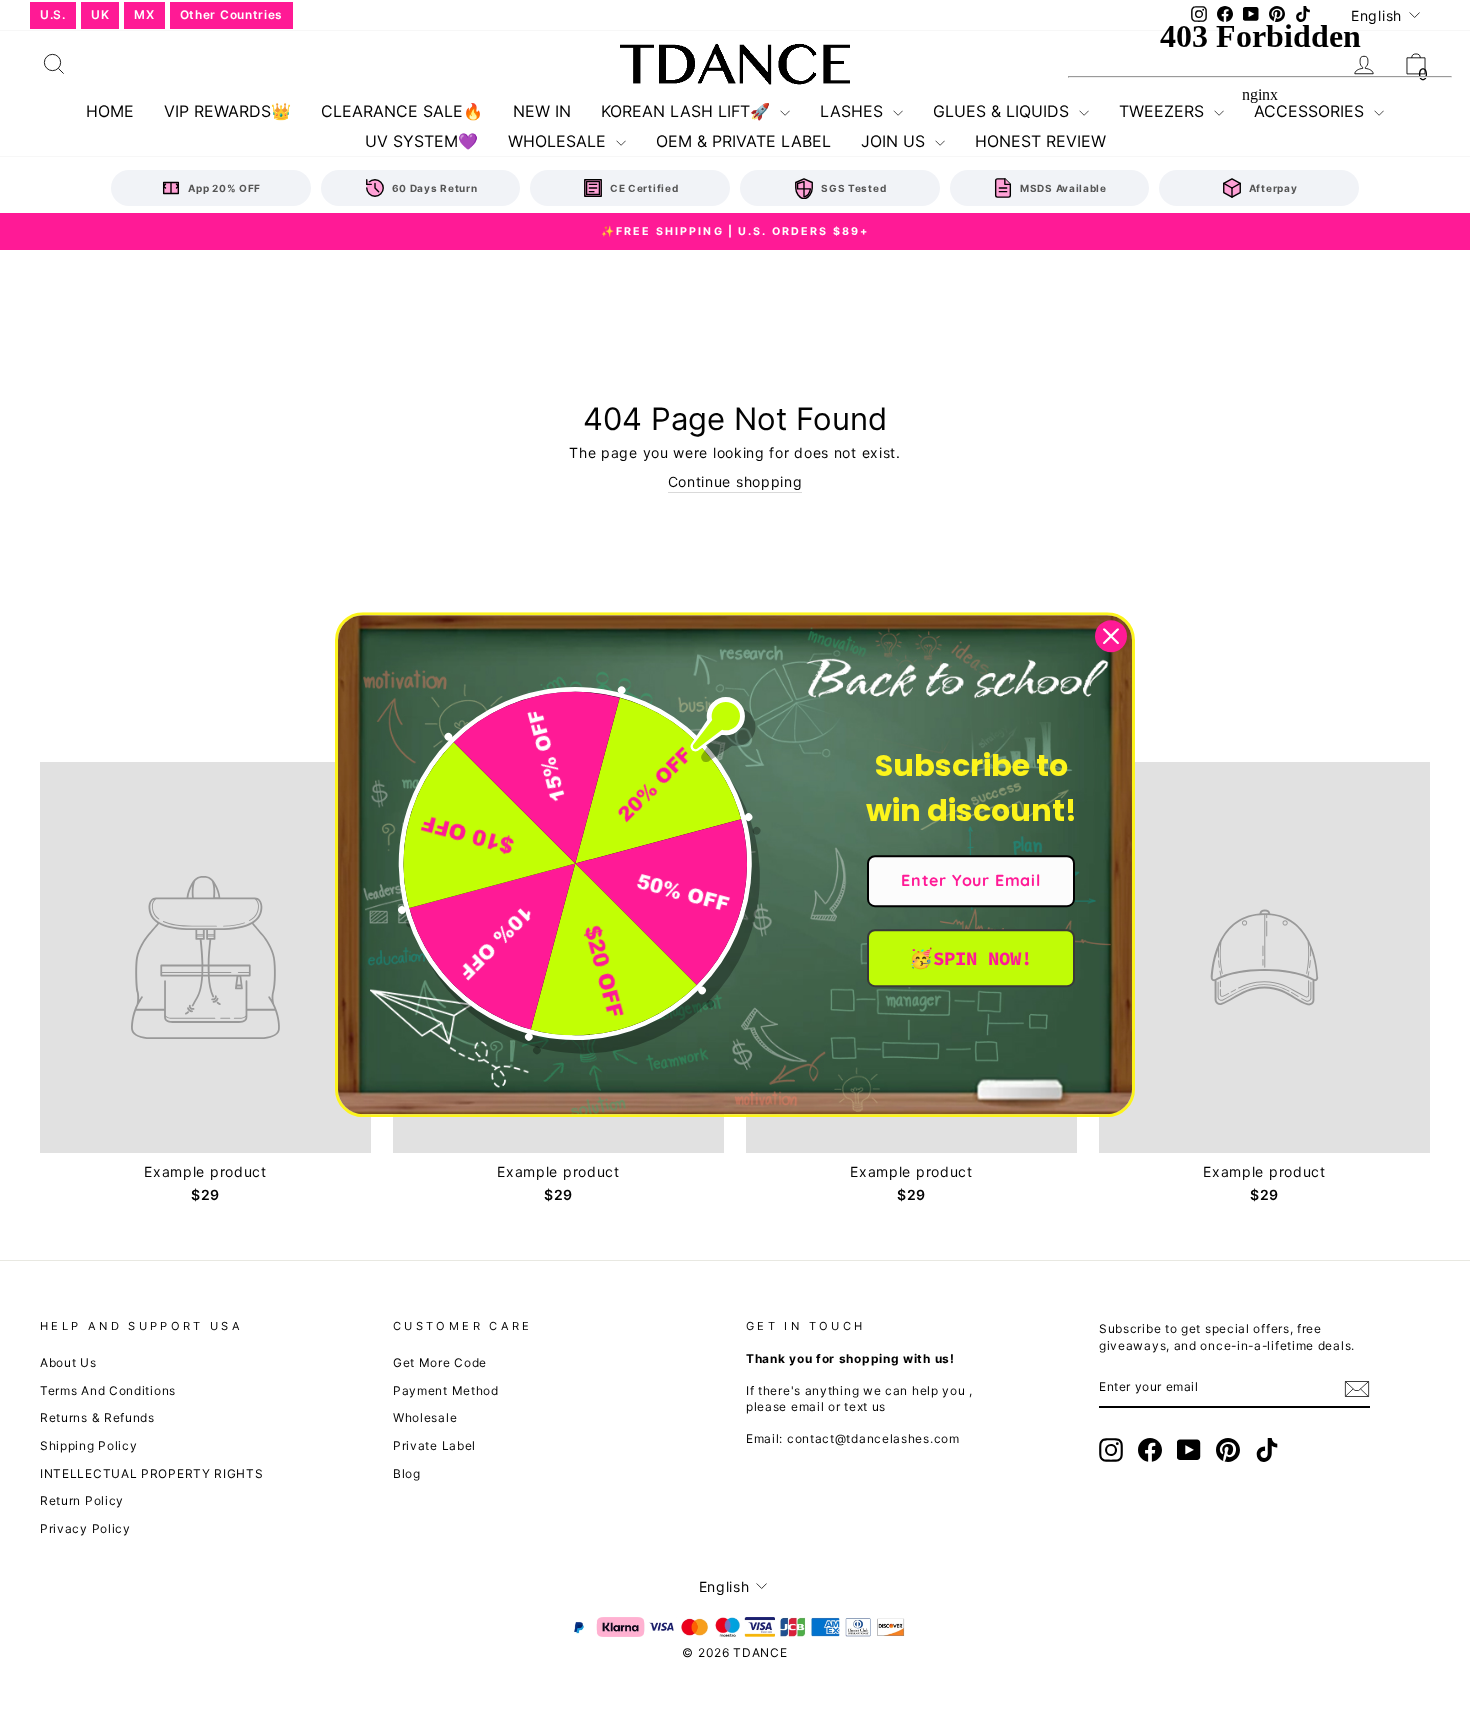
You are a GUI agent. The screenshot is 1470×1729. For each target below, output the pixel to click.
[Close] (1111, 636)
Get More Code (440, 1362)
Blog (407, 1473)
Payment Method (446, 1390)
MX (144, 14)
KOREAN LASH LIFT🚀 (688, 111)
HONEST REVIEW (1040, 141)
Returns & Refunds (97, 1417)
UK (100, 14)
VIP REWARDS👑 (227, 111)
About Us (68, 1362)
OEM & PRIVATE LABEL (743, 141)
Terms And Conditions (108, 1390)
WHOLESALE (559, 141)
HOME (110, 111)
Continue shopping (735, 481)
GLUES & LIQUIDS (1003, 111)
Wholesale (425, 1417)
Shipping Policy (89, 1445)
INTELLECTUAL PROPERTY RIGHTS (152, 1473)
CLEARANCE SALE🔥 (402, 111)
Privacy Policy (85, 1528)
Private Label (434, 1445)
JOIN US (895, 141)
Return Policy (82, 1500)
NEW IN (542, 111)
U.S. (53, 14)
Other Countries (232, 14)
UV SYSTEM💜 (421, 141)
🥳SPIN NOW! (970, 958)
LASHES (854, 111)
